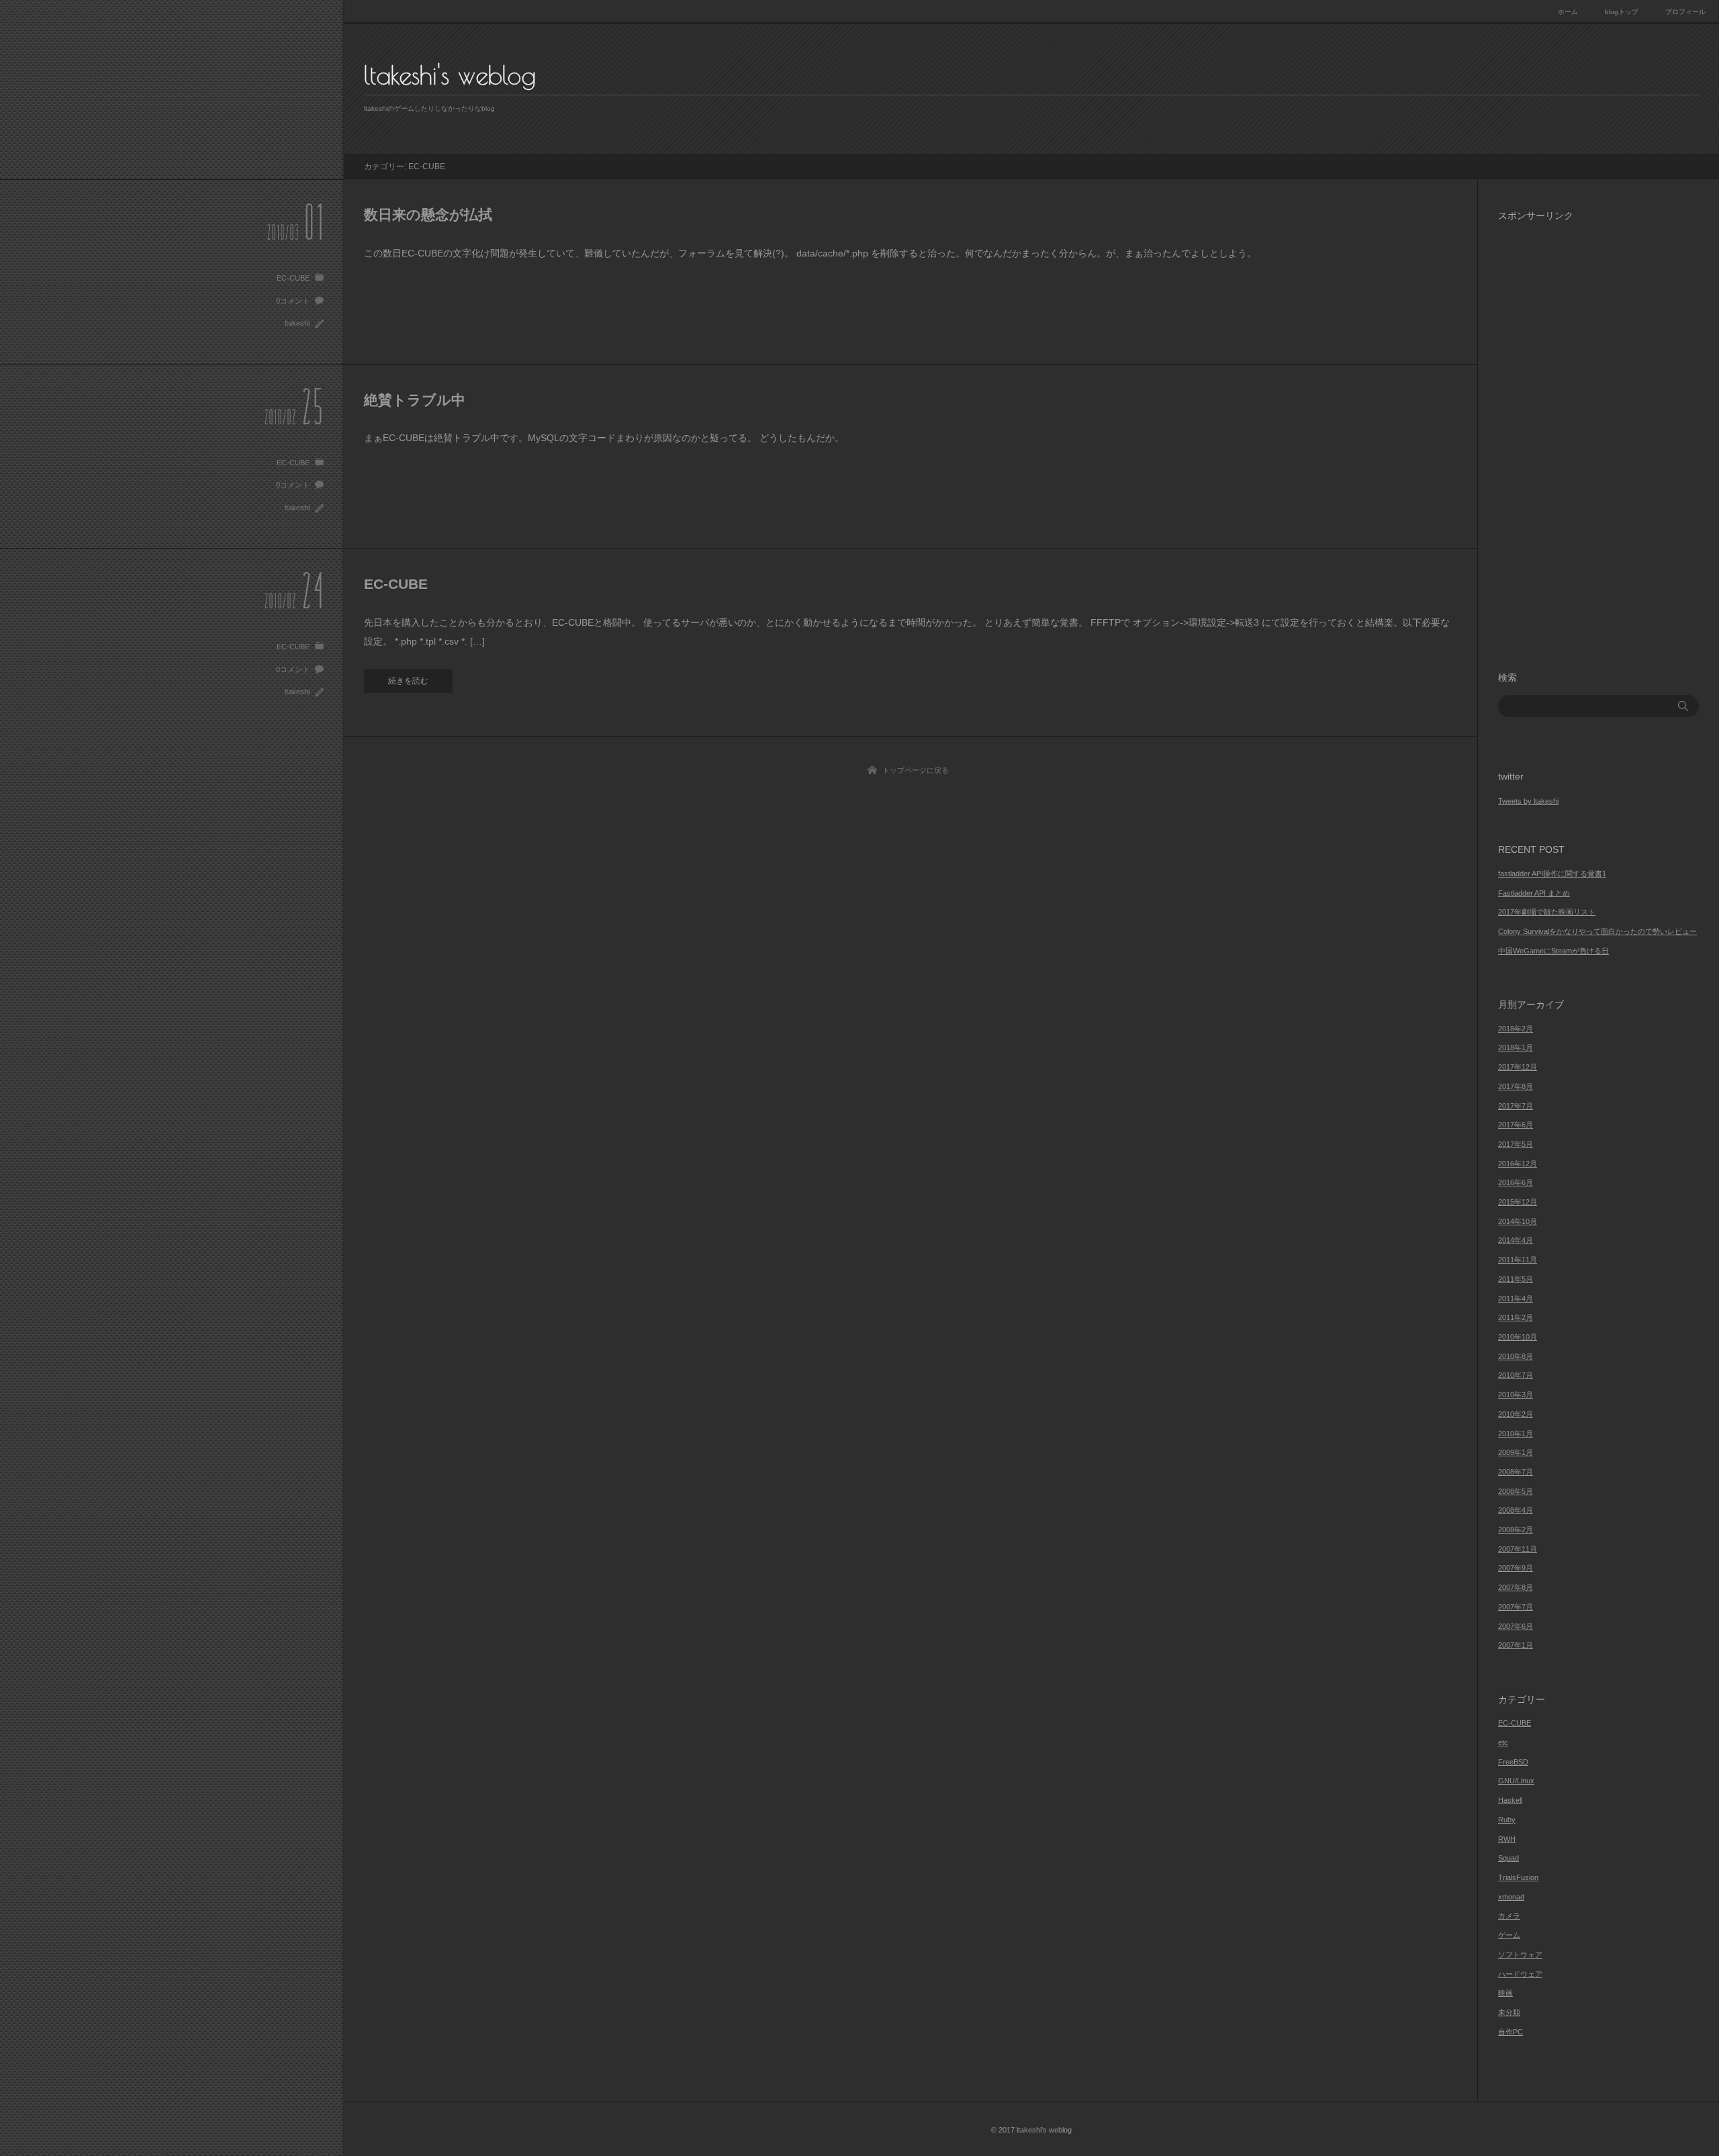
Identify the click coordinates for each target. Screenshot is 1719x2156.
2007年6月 (1516, 1626)
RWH (1507, 1839)
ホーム (1568, 12)
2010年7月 (1516, 1375)
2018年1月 (1516, 1047)
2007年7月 (1516, 1607)
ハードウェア (1520, 1974)
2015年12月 (1518, 1202)
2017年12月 (1518, 1067)
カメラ (1509, 1916)
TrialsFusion (1518, 1877)
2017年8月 (1516, 1086)
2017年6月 (1516, 1125)
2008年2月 (1516, 1530)
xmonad (1511, 1897)
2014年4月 (1516, 1240)
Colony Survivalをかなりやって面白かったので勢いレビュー (1597, 931)
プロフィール (1685, 12)
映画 (1505, 1993)
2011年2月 (1516, 1317)
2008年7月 (1516, 1472)
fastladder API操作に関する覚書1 (1552, 874)
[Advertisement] (1598, 435)
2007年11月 (1518, 1549)
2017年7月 (1516, 1106)
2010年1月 (1516, 1434)
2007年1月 (1516, 1645)
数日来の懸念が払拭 (428, 215)
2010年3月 (1516, 1395)
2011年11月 (1518, 1260)
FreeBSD (1513, 1762)
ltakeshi (297, 323)
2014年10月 (1518, 1221)
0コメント (293, 301)
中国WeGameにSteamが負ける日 (1553, 951)
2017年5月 (1516, 1144)
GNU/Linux (1516, 1781)
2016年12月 (1518, 1164)
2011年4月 (1516, 1299)
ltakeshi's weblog (450, 75)
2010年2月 (1516, 1414)
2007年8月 (1516, 1587)
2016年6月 (1516, 1182)
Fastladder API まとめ (1534, 893)
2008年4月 (1516, 1510)
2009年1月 (1516, 1452)
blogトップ (1622, 12)
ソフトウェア (1520, 1955)
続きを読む (408, 681)
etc (1503, 1742)
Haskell (1510, 1800)
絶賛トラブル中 (415, 400)
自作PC (1511, 2032)
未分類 (1509, 2012)
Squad (1508, 1858)
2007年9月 (1516, 1568)
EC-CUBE (293, 278)
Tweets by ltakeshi (1528, 801)
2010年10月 (1518, 1337)
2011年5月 (1516, 1279)
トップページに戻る (916, 770)
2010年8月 (1516, 1356)
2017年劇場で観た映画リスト (1547, 912)
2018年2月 (1516, 1029)
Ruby (1507, 1820)
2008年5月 (1516, 1491)
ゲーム (1509, 1935)
